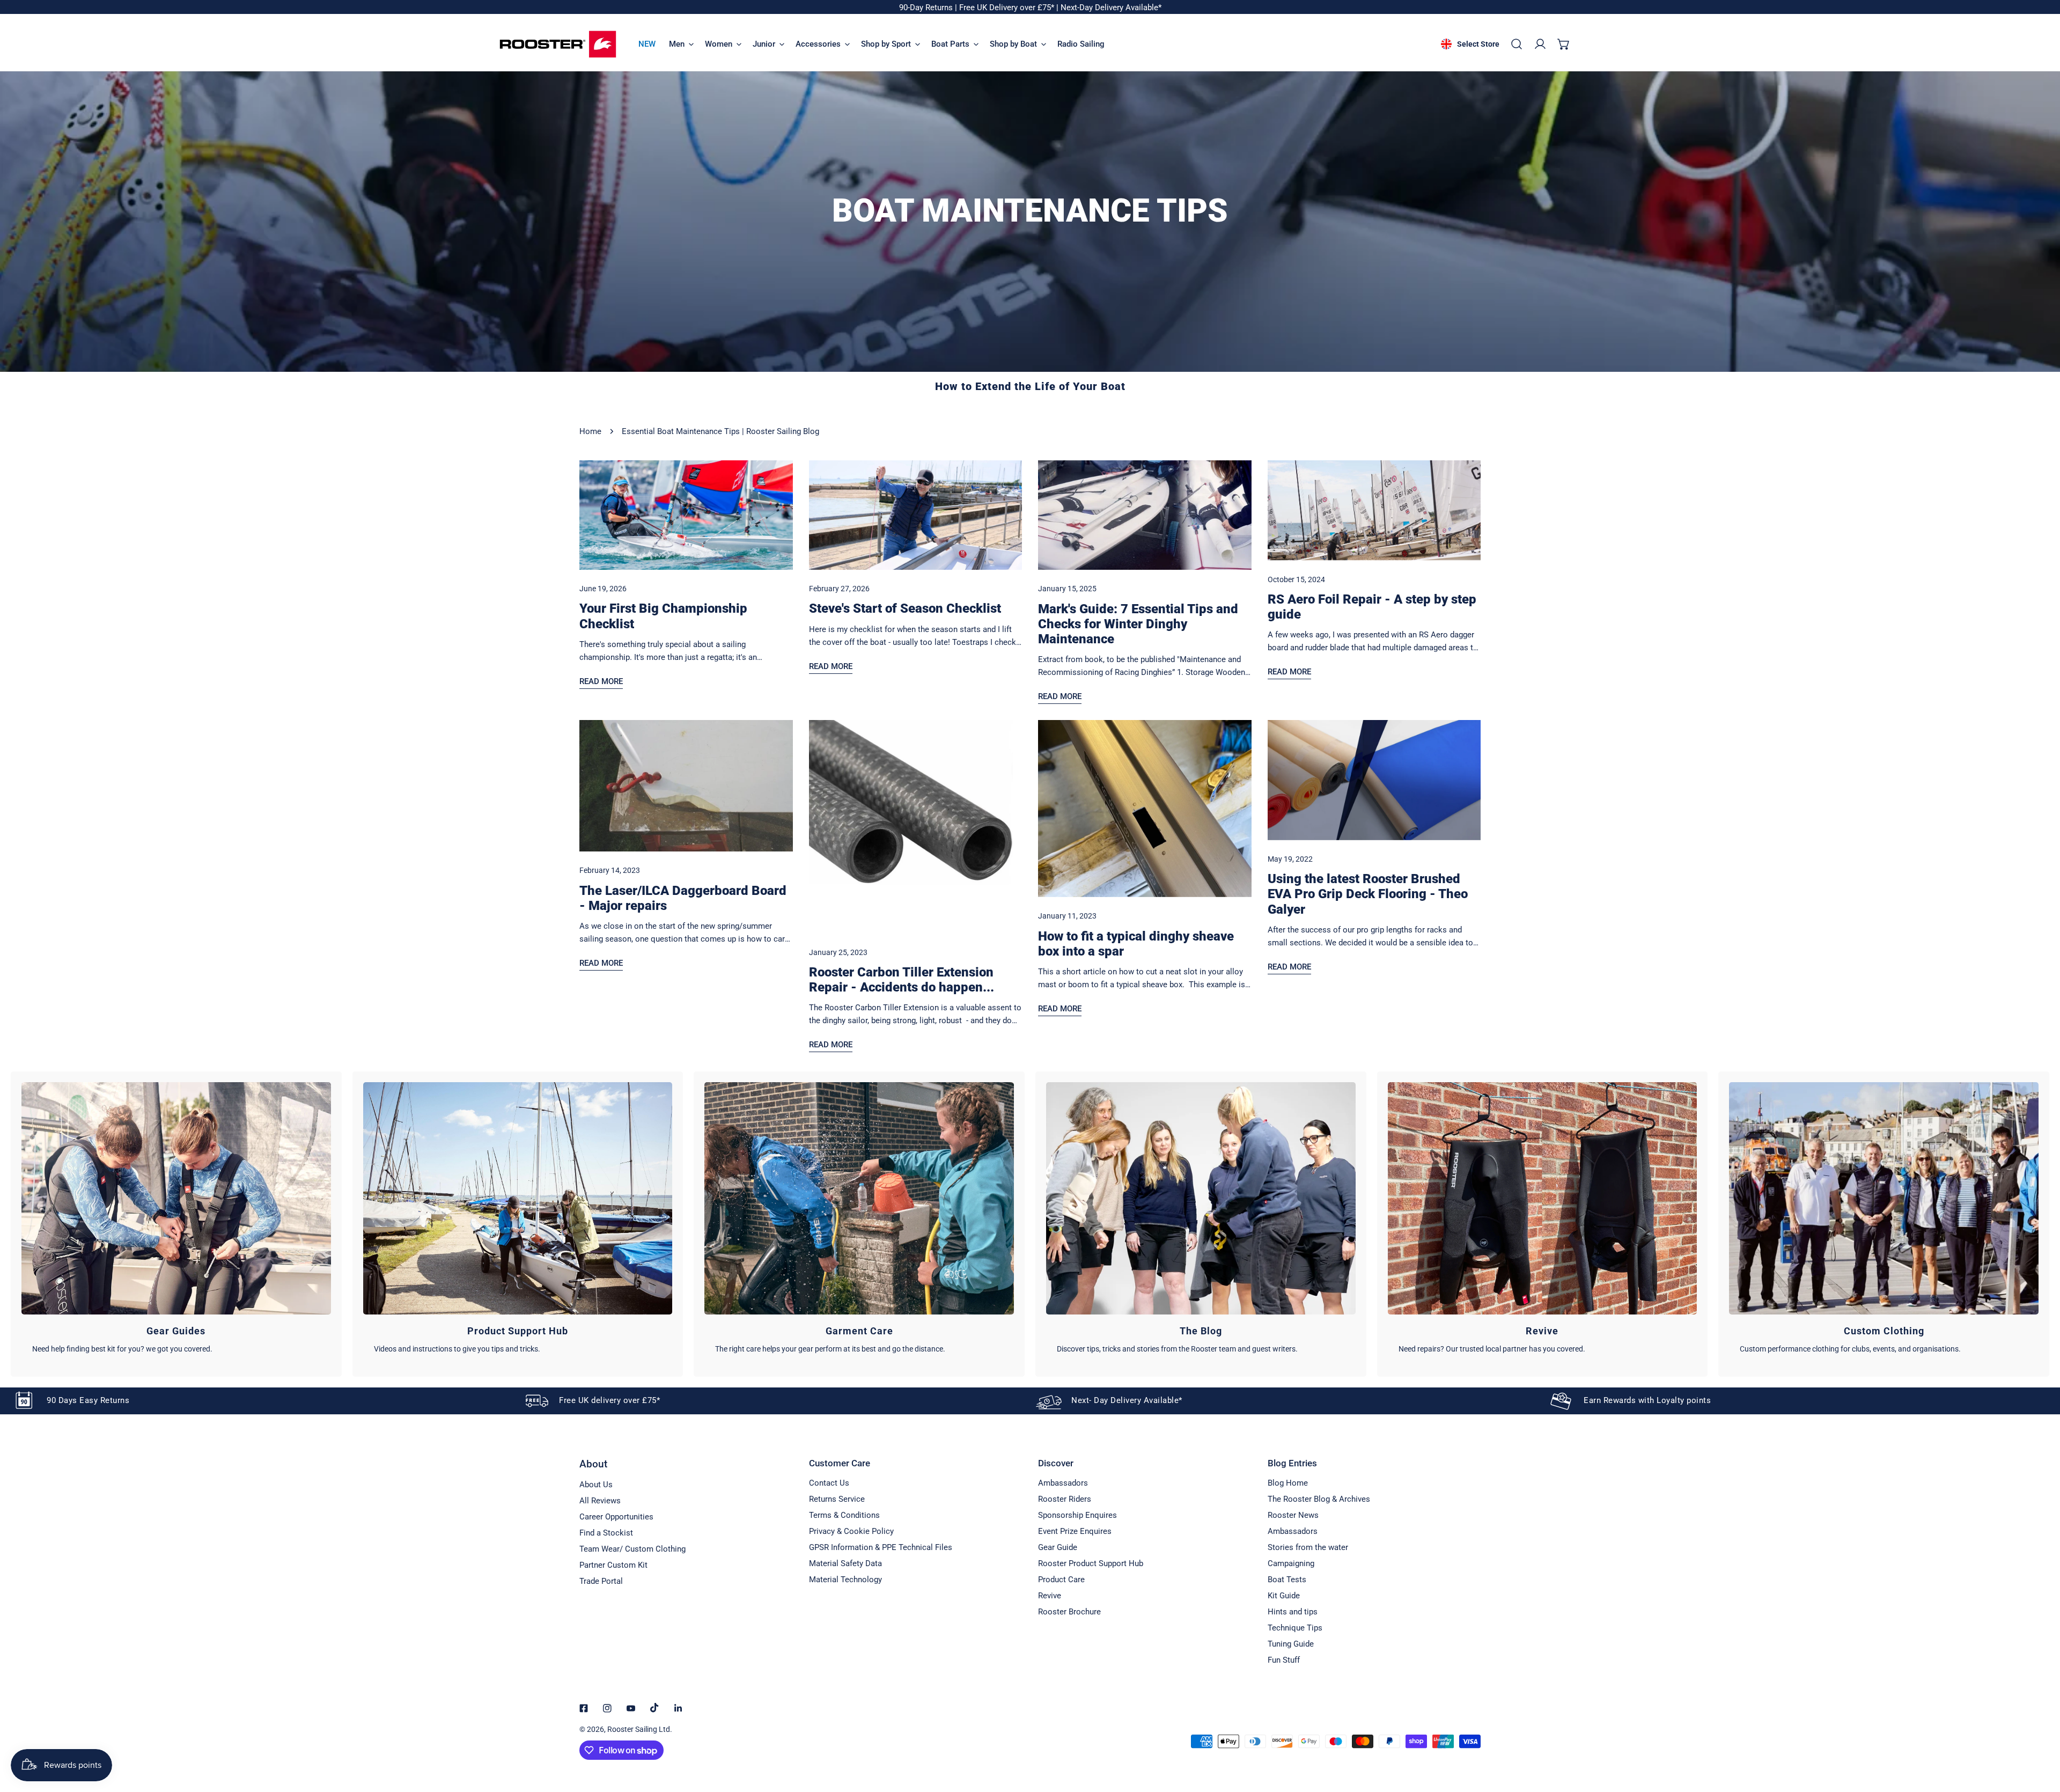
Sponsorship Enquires (1077, 1515)
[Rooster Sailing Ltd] (558, 44)
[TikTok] (654, 1708)
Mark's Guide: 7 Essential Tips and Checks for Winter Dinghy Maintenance (1138, 624)
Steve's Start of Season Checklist (905, 608)
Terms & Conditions (844, 1515)
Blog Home (1288, 1483)
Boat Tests (1287, 1580)
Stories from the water (1308, 1547)
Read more (601, 681)
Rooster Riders (1065, 1499)
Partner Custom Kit (613, 1565)
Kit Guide (1284, 1596)
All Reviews (600, 1501)
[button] (1564, 44)
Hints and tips (1293, 1612)
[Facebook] (584, 1708)
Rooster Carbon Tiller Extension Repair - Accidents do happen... (902, 980)
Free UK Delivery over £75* (1008, 8)
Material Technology (845, 1580)
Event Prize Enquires (1075, 1531)
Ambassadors (1063, 1483)
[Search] (1517, 44)
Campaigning (1291, 1563)
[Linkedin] (678, 1708)
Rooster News (1293, 1515)
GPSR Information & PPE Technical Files (881, 1547)
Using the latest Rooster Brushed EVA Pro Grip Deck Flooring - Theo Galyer (1368, 894)
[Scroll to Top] (2041, 1735)
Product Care (1061, 1580)
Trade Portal (601, 1581)
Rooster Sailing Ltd (639, 1729)
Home (590, 431)
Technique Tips (1295, 1628)
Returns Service (837, 1499)
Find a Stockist (606, 1533)
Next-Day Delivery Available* (1111, 8)
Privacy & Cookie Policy (851, 1531)
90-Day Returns (927, 8)
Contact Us (829, 1483)
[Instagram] (607, 1708)
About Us (596, 1485)
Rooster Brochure (1069, 1612)
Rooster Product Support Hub (1091, 1563)
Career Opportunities (616, 1517)
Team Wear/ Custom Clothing (632, 1549)
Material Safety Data (845, 1563)
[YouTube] (631, 1708)
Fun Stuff (1284, 1660)
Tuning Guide (1291, 1644)
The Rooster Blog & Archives (1319, 1499)
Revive (1050, 1596)
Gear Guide (1058, 1547)
